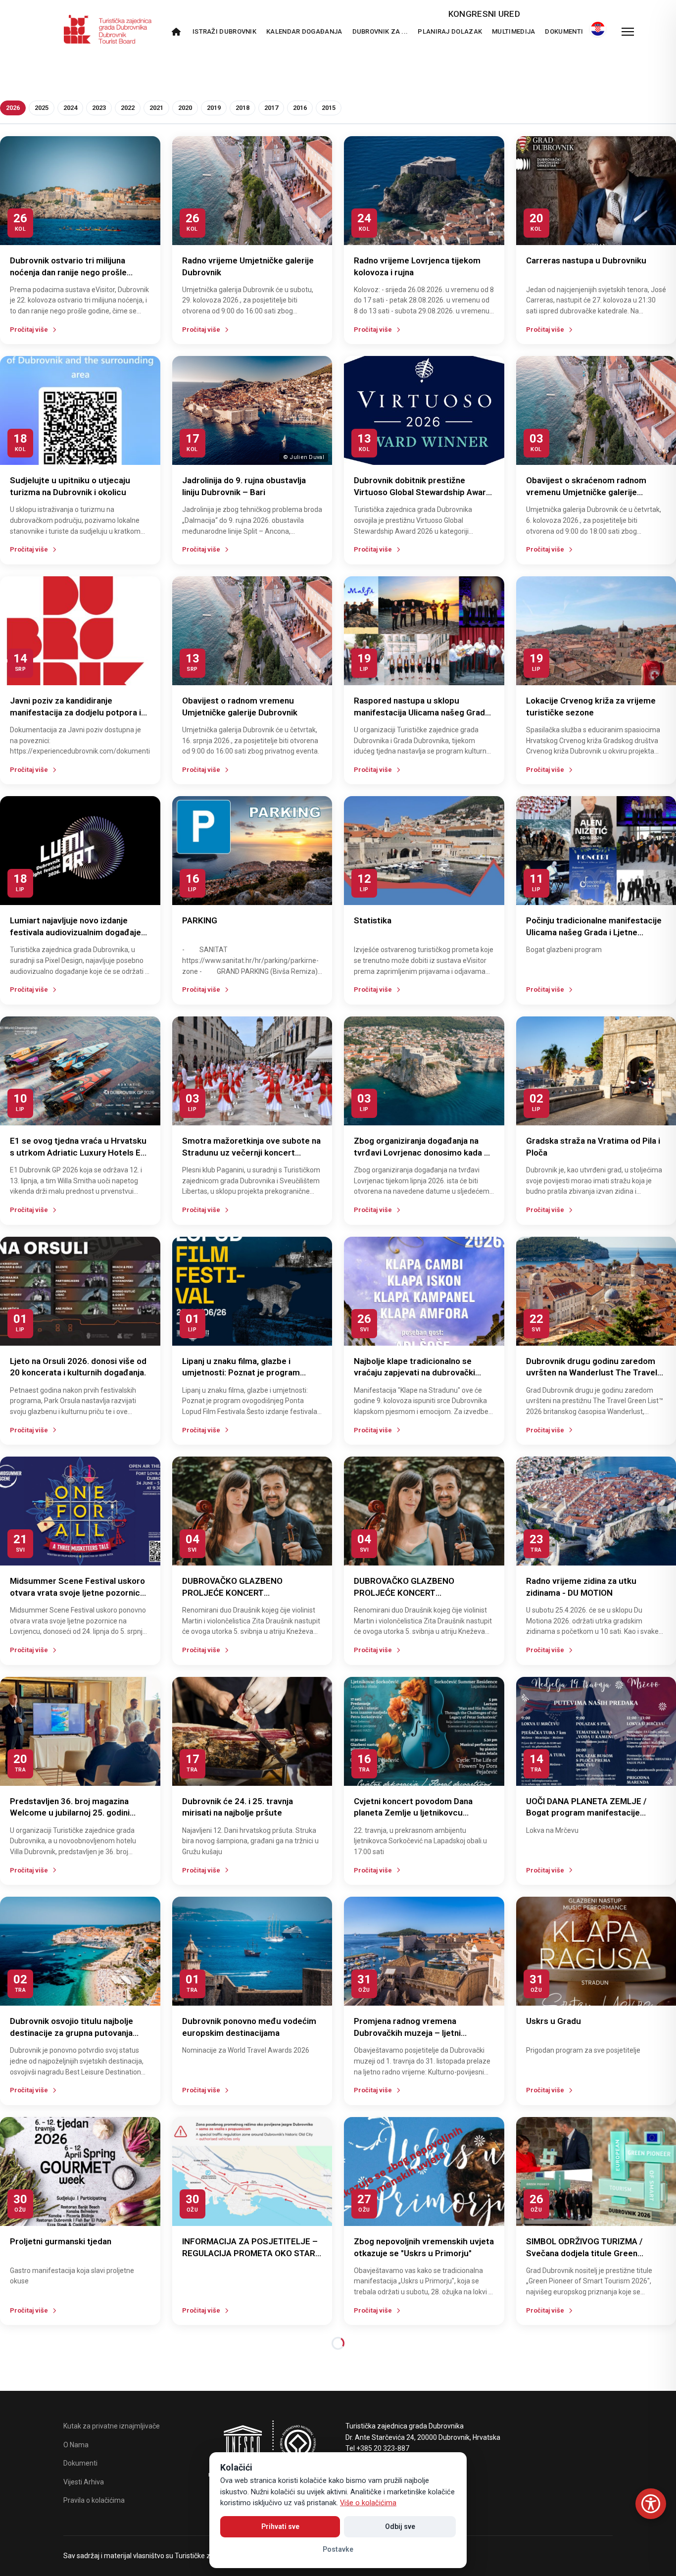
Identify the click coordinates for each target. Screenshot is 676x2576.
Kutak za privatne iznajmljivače (112, 2426)
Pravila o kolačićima (94, 2500)
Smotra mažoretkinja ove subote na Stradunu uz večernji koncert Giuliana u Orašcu (251, 1153)
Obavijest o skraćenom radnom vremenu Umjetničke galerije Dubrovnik (586, 492)
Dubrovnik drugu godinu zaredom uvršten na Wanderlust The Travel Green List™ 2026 (592, 1373)
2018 (242, 108)
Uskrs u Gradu (554, 2021)
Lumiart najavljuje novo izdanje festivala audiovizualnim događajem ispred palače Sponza (79, 932)
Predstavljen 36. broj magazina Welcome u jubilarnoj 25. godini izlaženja (70, 1813)
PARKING (200, 920)
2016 (300, 108)
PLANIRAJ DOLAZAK (450, 31)
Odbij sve (400, 2526)
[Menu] (628, 32)
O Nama (76, 2445)
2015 (329, 108)
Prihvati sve (280, 2526)
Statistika (373, 920)
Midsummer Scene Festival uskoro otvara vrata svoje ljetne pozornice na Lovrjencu (77, 1593)
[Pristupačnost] (651, 2504)
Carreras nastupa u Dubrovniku (586, 260)
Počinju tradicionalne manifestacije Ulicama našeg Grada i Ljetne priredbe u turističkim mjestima (594, 932)
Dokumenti (564, 31)
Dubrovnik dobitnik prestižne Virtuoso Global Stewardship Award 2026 (422, 492)
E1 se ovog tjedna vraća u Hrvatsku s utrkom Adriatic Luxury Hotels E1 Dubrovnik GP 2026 (78, 1153)
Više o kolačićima (368, 2503)
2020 (185, 108)
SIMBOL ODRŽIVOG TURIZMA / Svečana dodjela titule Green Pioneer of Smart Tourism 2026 (587, 2253)
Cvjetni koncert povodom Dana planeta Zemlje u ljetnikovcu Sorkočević (413, 1813)
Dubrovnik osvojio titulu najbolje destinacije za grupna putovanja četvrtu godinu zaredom (72, 2033)
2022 (128, 108)
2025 (42, 108)
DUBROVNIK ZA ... (380, 31)
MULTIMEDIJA (513, 31)
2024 (70, 108)
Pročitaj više (29, 329)
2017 (271, 108)
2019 (214, 108)
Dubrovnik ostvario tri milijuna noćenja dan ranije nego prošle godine (68, 272)
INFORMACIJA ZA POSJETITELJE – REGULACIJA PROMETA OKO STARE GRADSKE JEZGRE (251, 2253)
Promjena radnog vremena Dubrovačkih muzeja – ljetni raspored (407, 2033)
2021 (156, 108)
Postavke (338, 2549)
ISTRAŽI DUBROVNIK (224, 31)
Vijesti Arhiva (84, 2482)
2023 (99, 108)
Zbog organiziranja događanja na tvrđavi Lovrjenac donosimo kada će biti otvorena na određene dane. (424, 1153)
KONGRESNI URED (484, 14)
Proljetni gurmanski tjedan (61, 2241)
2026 (13, 108)
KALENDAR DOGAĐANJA (304, 31)
